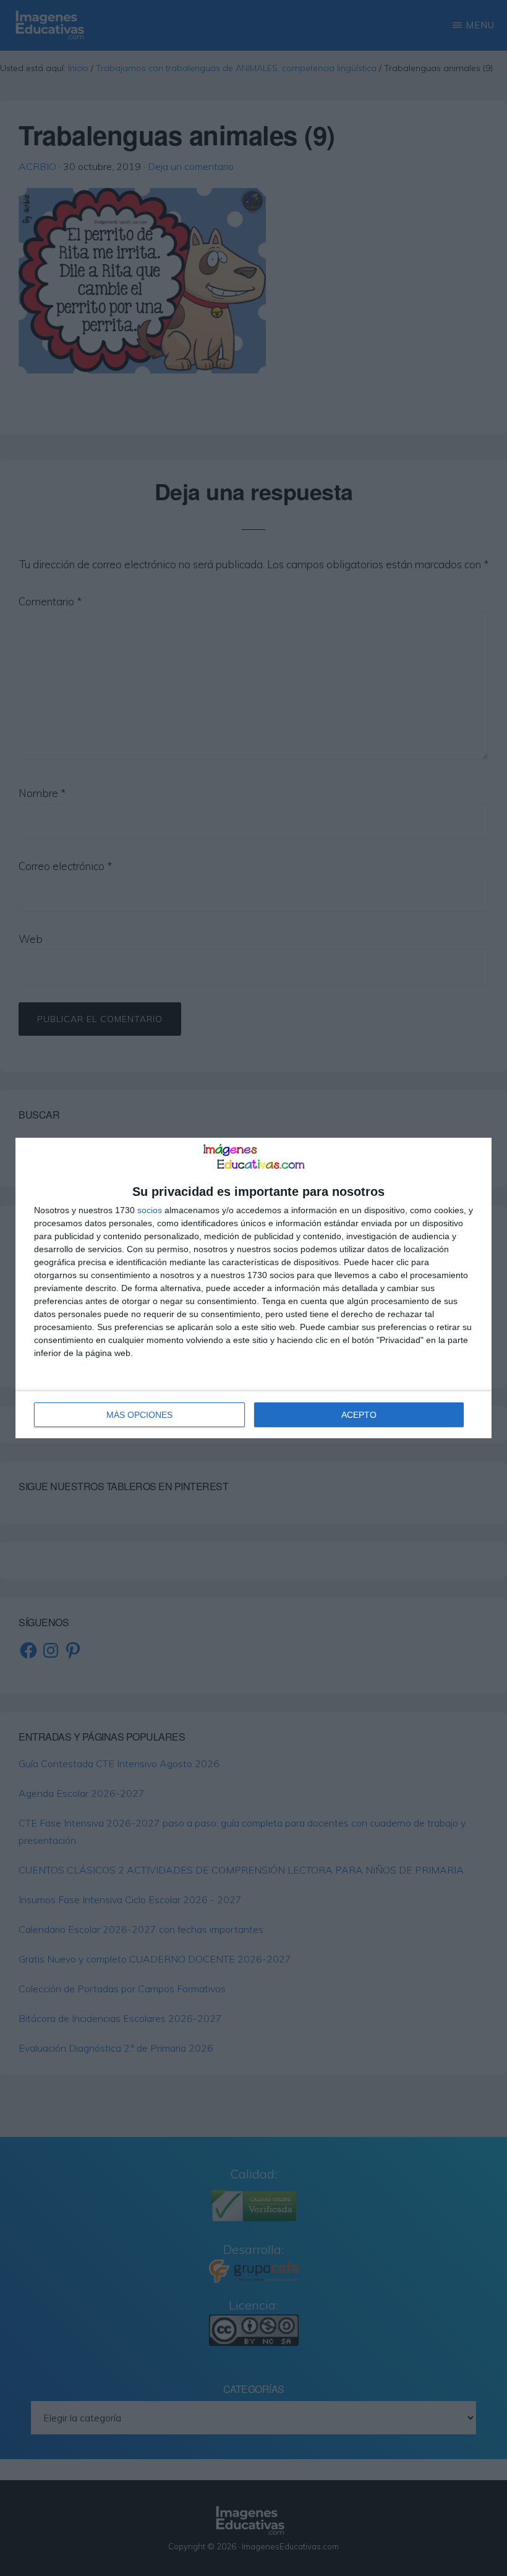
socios (150, 1210)
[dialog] (253, 1288)
